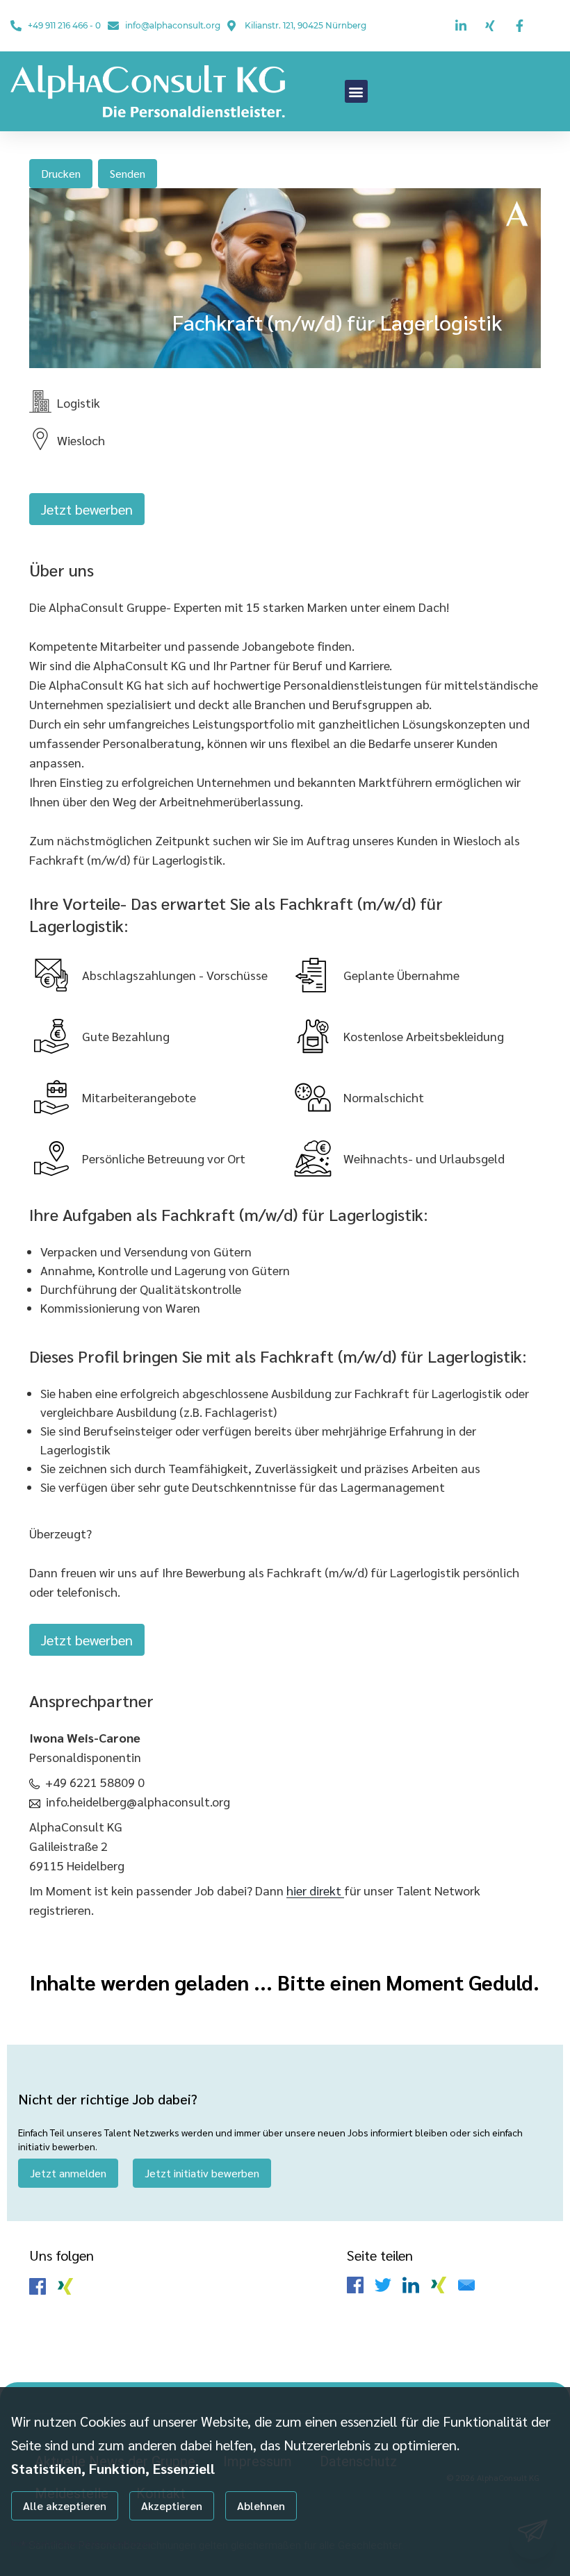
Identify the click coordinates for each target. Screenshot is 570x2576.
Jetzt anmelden (68, 2173)
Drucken (61, 173)
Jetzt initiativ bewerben (202, 2173)
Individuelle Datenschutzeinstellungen (82, 2543)
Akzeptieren (172, 2506)
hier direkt (315, 1890)
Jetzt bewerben (87, 509)
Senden (128, 173)
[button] (356, 91)
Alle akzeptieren (65, 2506)
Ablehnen (261, 2506)
